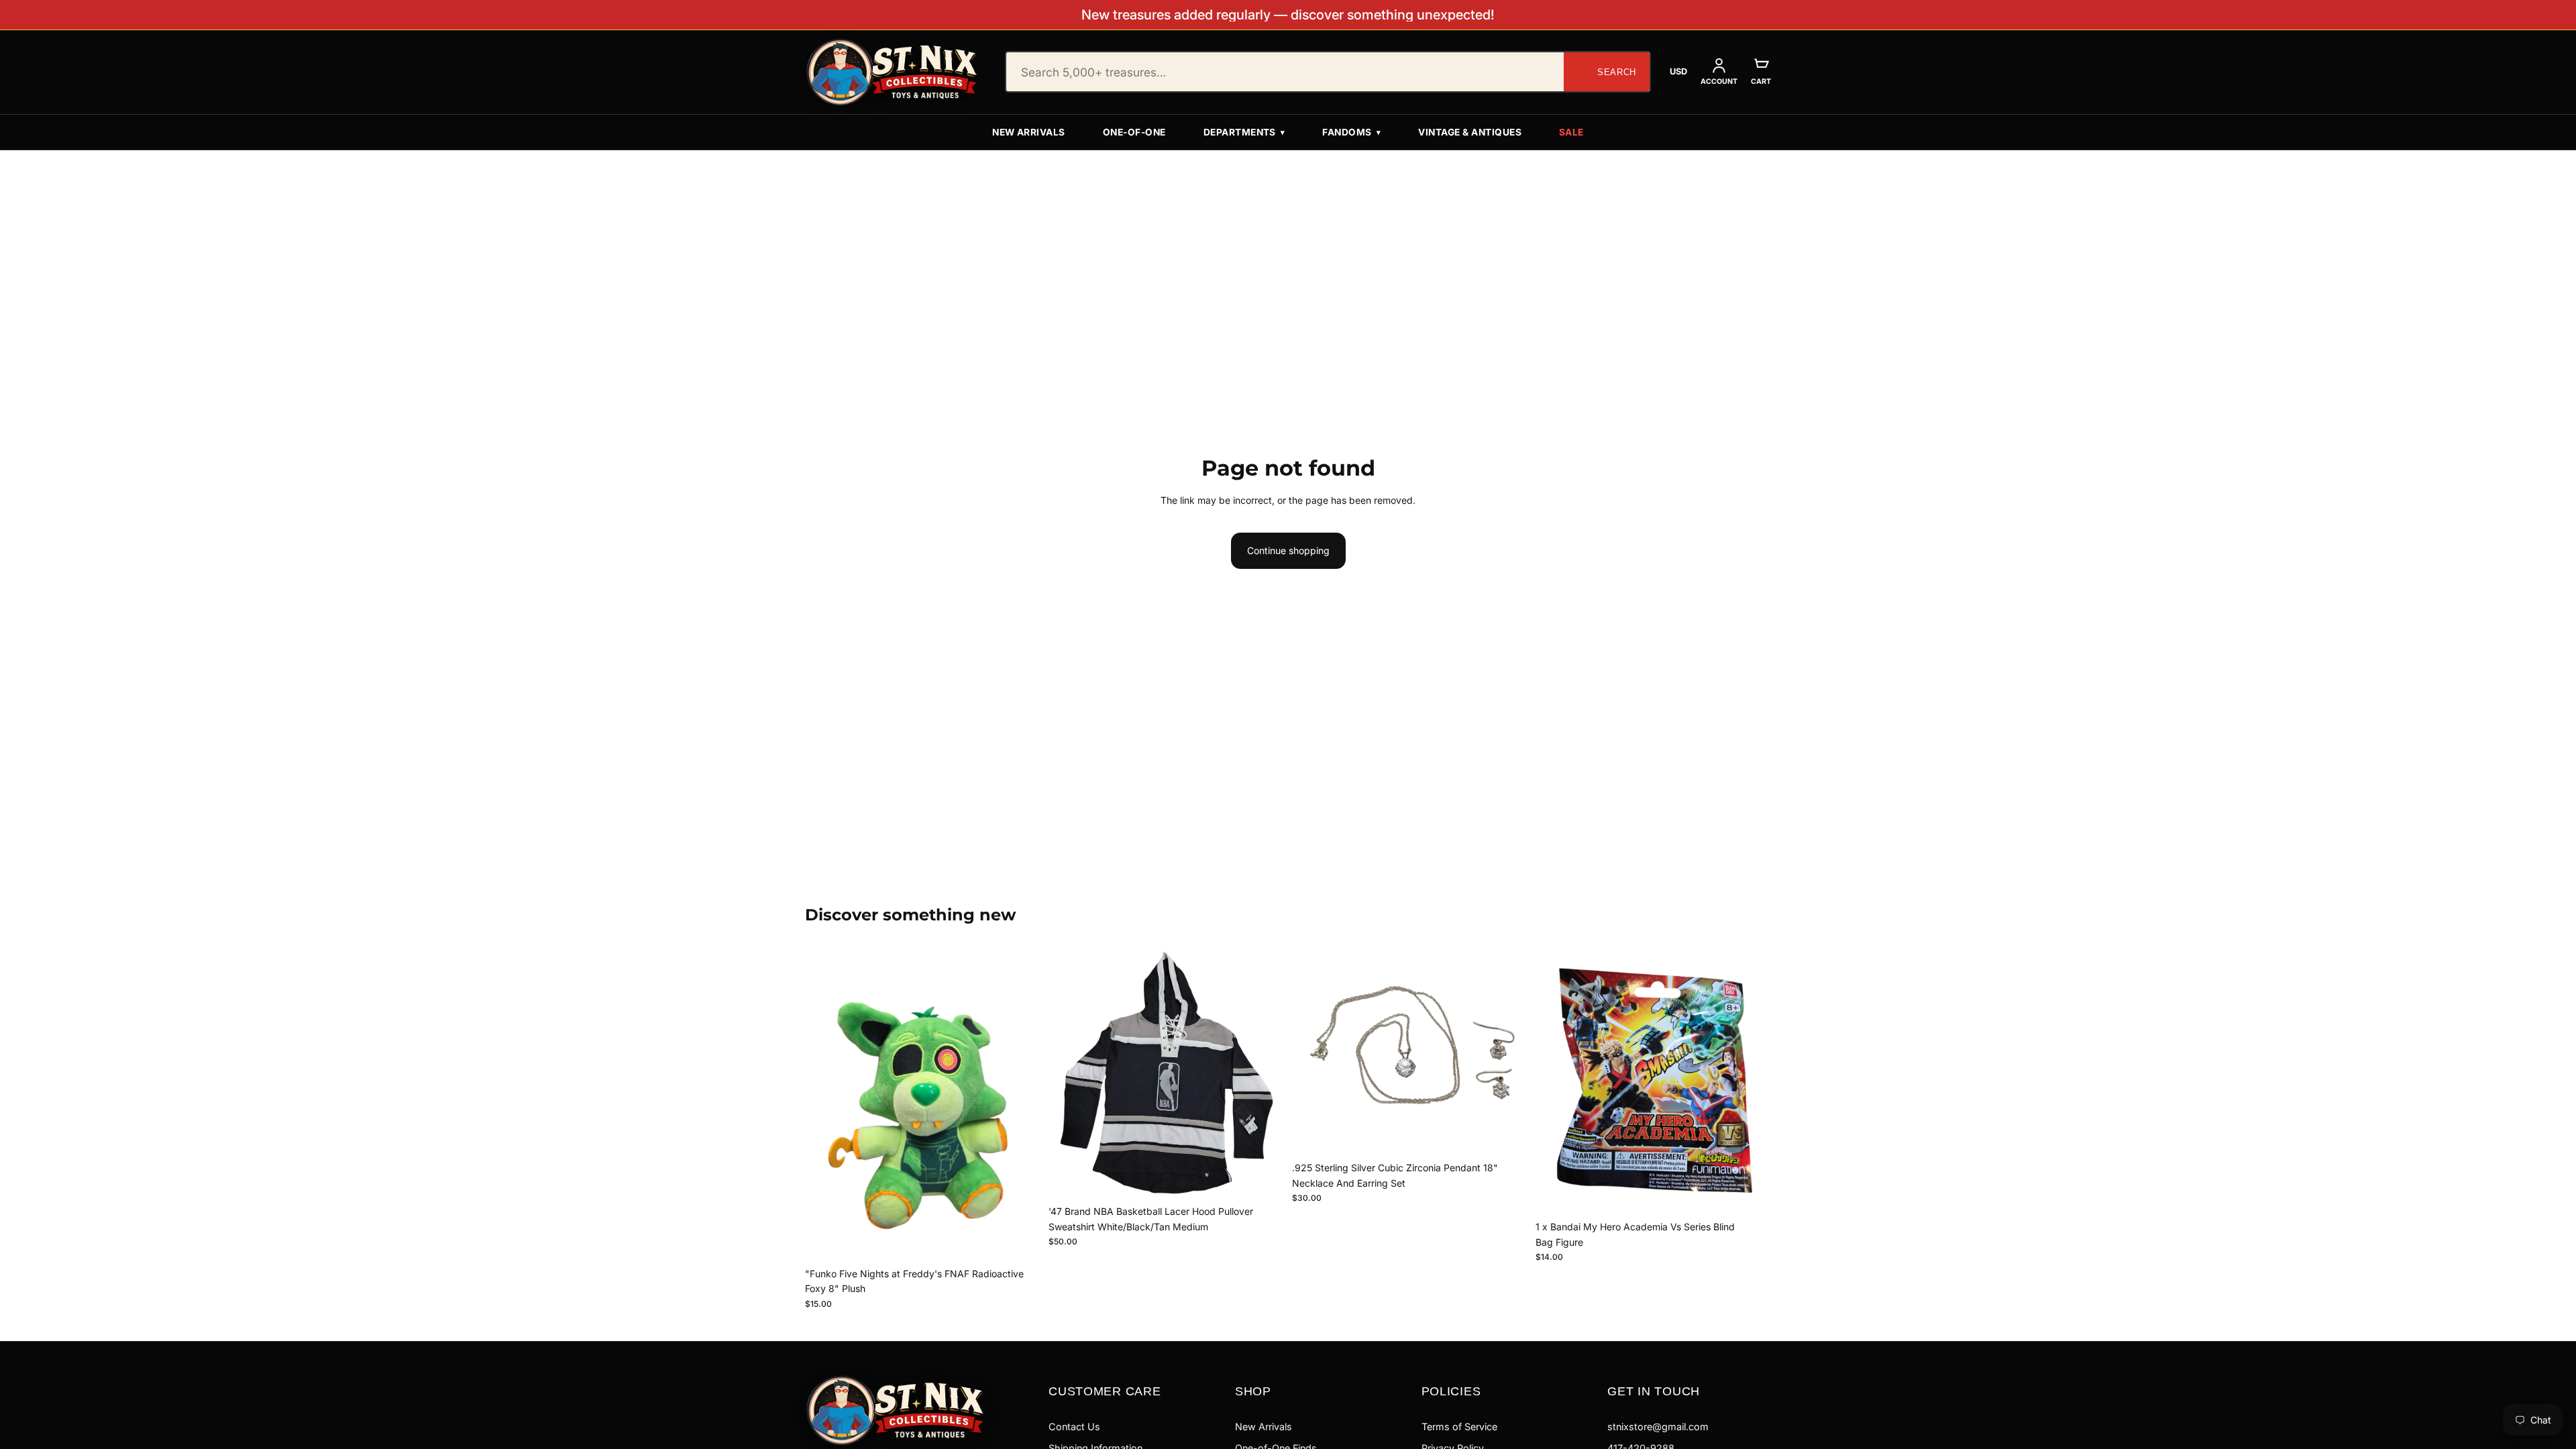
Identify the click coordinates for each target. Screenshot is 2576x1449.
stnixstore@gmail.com (1658, 1427)
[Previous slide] (1069, 1073)
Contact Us (1074, 1427)
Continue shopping (1288, 550)
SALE (1571, 132)
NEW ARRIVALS (1029, 132)
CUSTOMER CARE (1105, 1391)
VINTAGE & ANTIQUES (1470, 132)
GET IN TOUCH (1654, 1391)
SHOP (1253, 1391)
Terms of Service (1459, 1427)
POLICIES (1451, 1391)
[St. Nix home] (892, 72)
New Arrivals (1264, 1427)
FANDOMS (1351, 132)
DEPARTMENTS (1244, 132)
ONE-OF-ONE (1134, 132)
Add (1031, 1240)
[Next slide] (1264, 1073)
